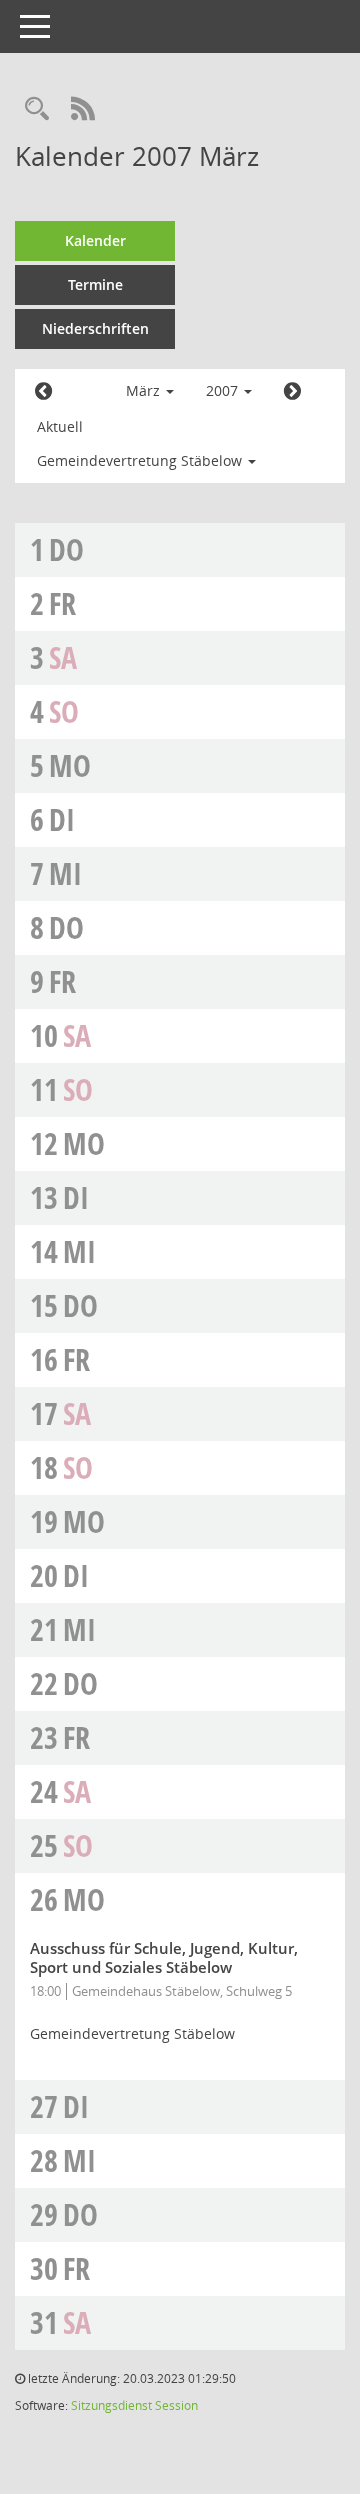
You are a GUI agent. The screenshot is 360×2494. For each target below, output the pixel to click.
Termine (95, 284)
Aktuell (60, 426)
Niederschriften (95, 328)
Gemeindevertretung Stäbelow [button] (141, 460)
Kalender (95, 240)
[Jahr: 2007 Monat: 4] (292, 392)
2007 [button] (224, 390)
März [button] (145, 390)
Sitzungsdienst (111, 2405)
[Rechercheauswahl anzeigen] (37, 110)
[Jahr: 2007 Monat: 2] (43, 392)
